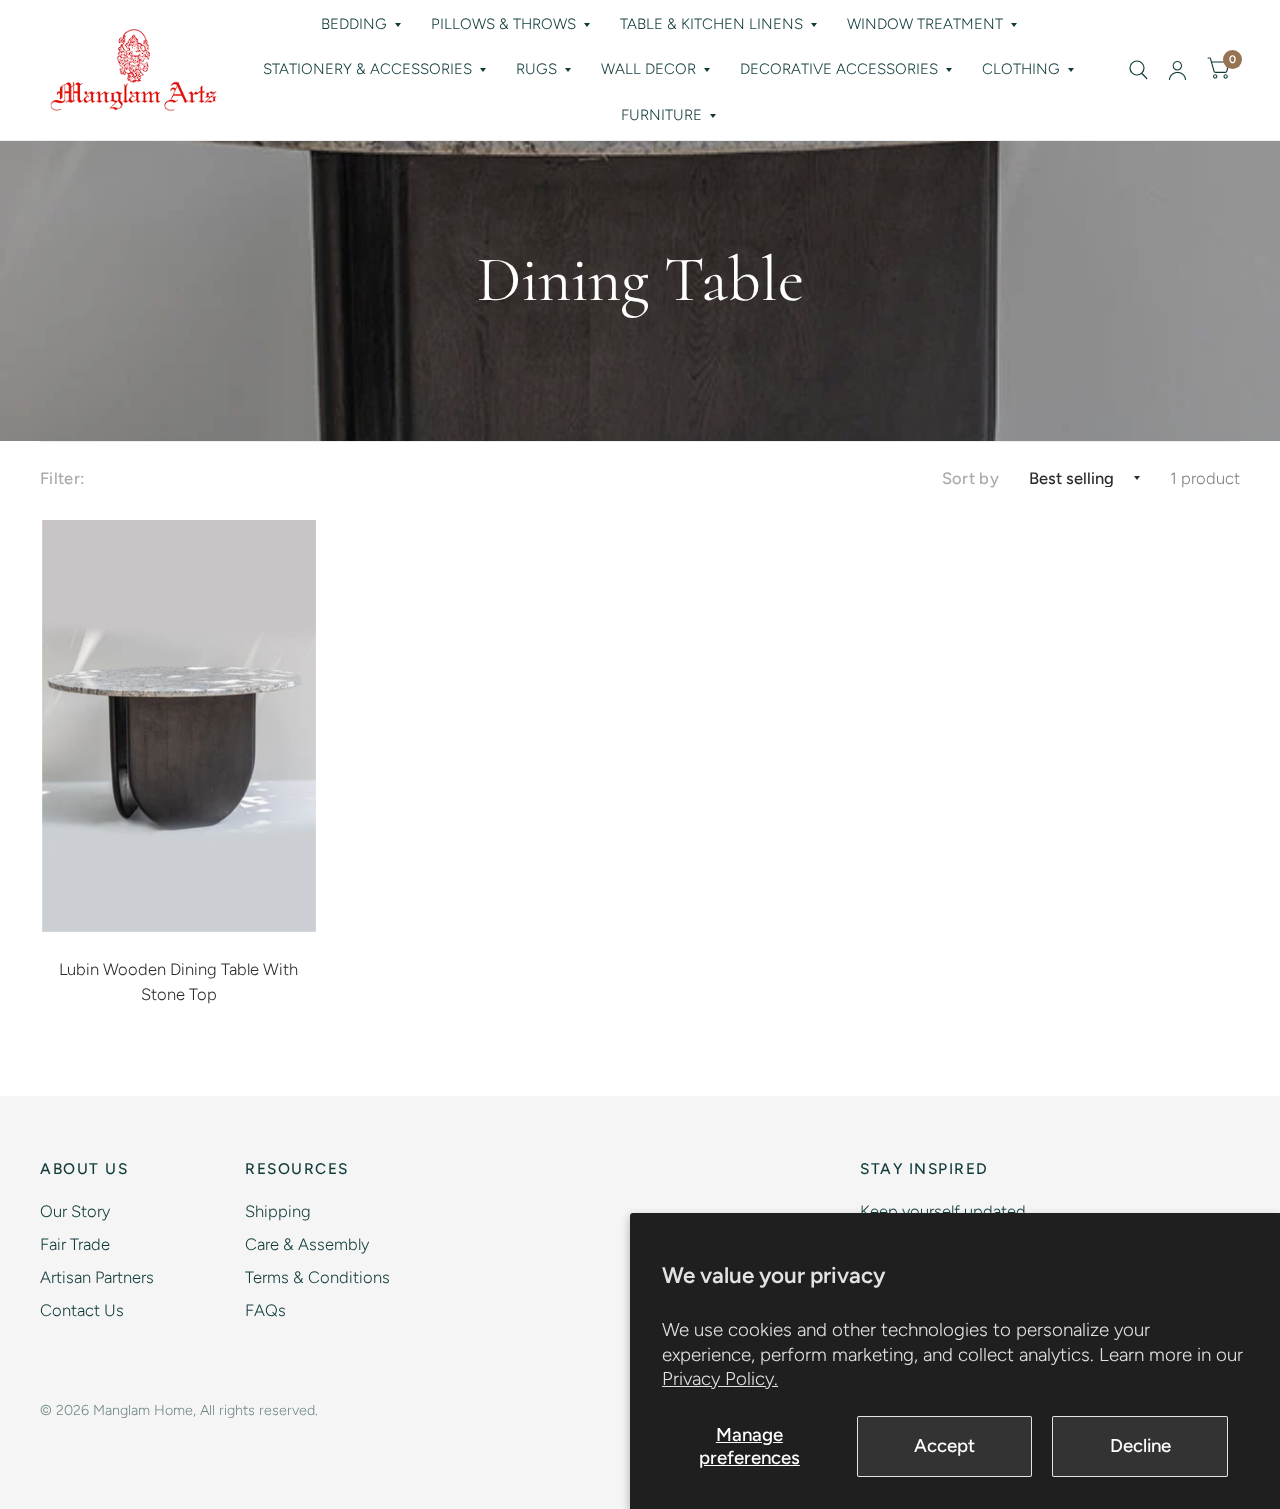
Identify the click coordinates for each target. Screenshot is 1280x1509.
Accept (944, 1445)
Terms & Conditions (317, 1277)
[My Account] (1177, 70)
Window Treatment (925, 24)
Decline (1140, 1445)
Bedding (354, 24)
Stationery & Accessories (367, 69)
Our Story (75, 1211)
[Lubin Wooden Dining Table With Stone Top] (179, 726)
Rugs (536, 69)
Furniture (661, 115)
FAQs (265, 1310)
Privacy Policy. (720, 1378)
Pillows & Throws (503, 24)
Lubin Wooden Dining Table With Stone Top (178, 981)
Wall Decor (648, 69)
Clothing (1021, 69)
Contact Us (82, 1310)
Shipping (278, 1211)
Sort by (970, 478)
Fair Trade (75, 1244)
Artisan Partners (97, 1277)
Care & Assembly (307, 1244)
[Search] (1138, 70)
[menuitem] (361, 25)
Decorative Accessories (839, 69)
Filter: (62, 478)
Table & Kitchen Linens (711, 24)
